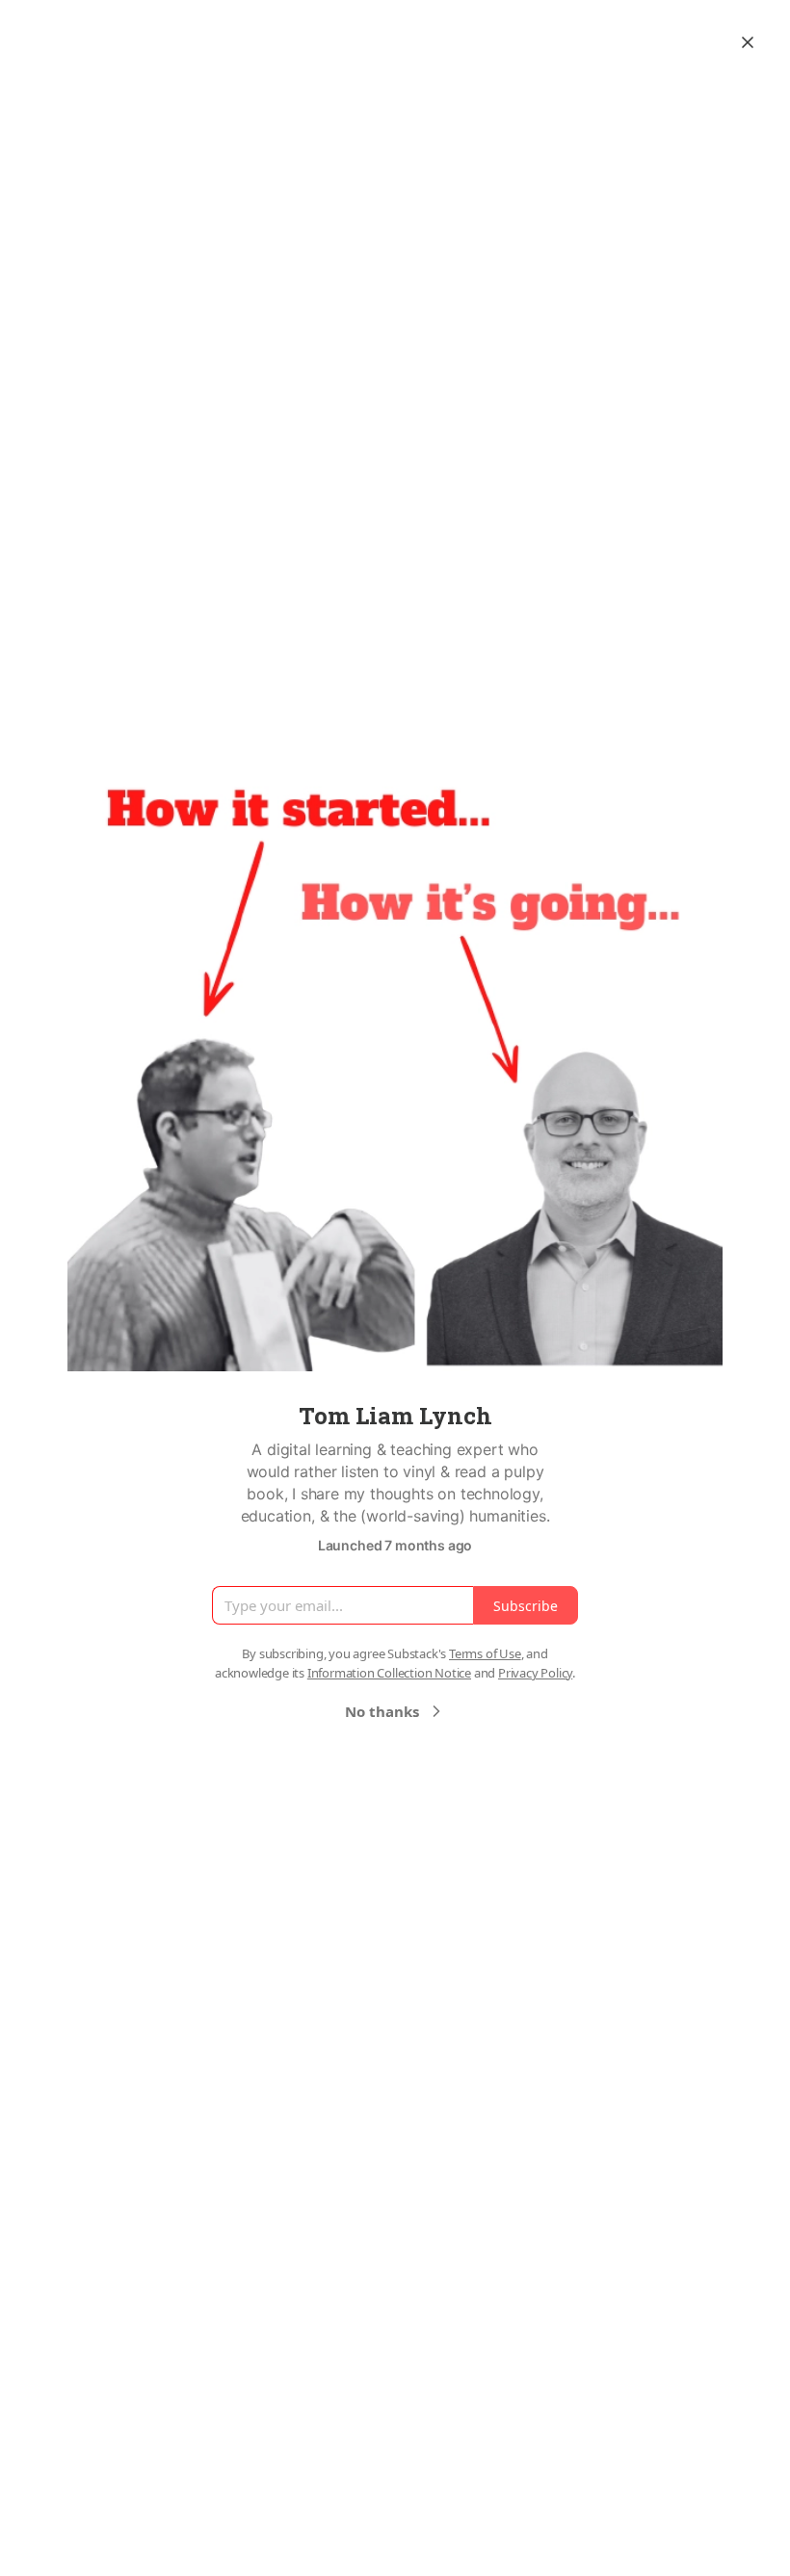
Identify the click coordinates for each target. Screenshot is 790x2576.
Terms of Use (485, 1653)
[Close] (748, 42)
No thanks (382, 1711)
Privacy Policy (535, 1673)
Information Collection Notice (389, 1673)
